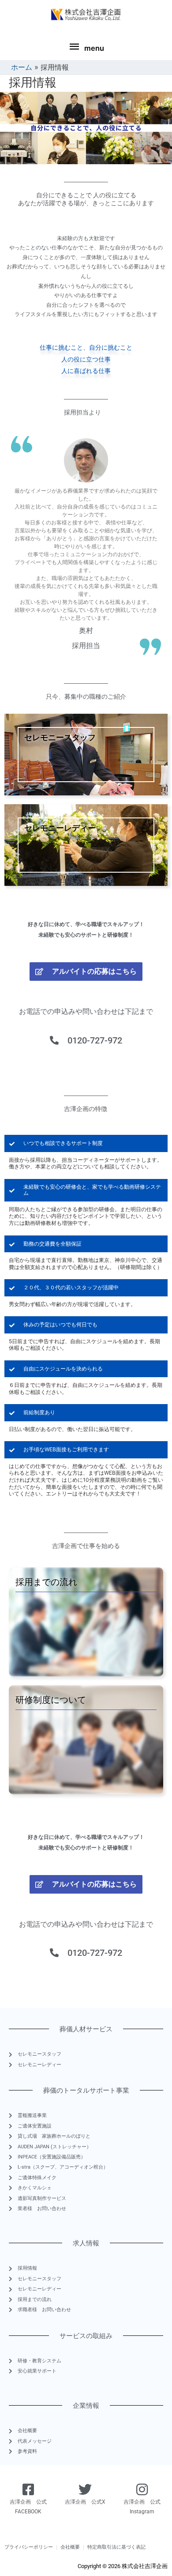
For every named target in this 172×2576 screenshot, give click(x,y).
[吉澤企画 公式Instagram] (142, 2489)
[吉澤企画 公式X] (85, 2489)
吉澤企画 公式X (85, 2502)
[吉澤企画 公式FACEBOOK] (28, 2489)
